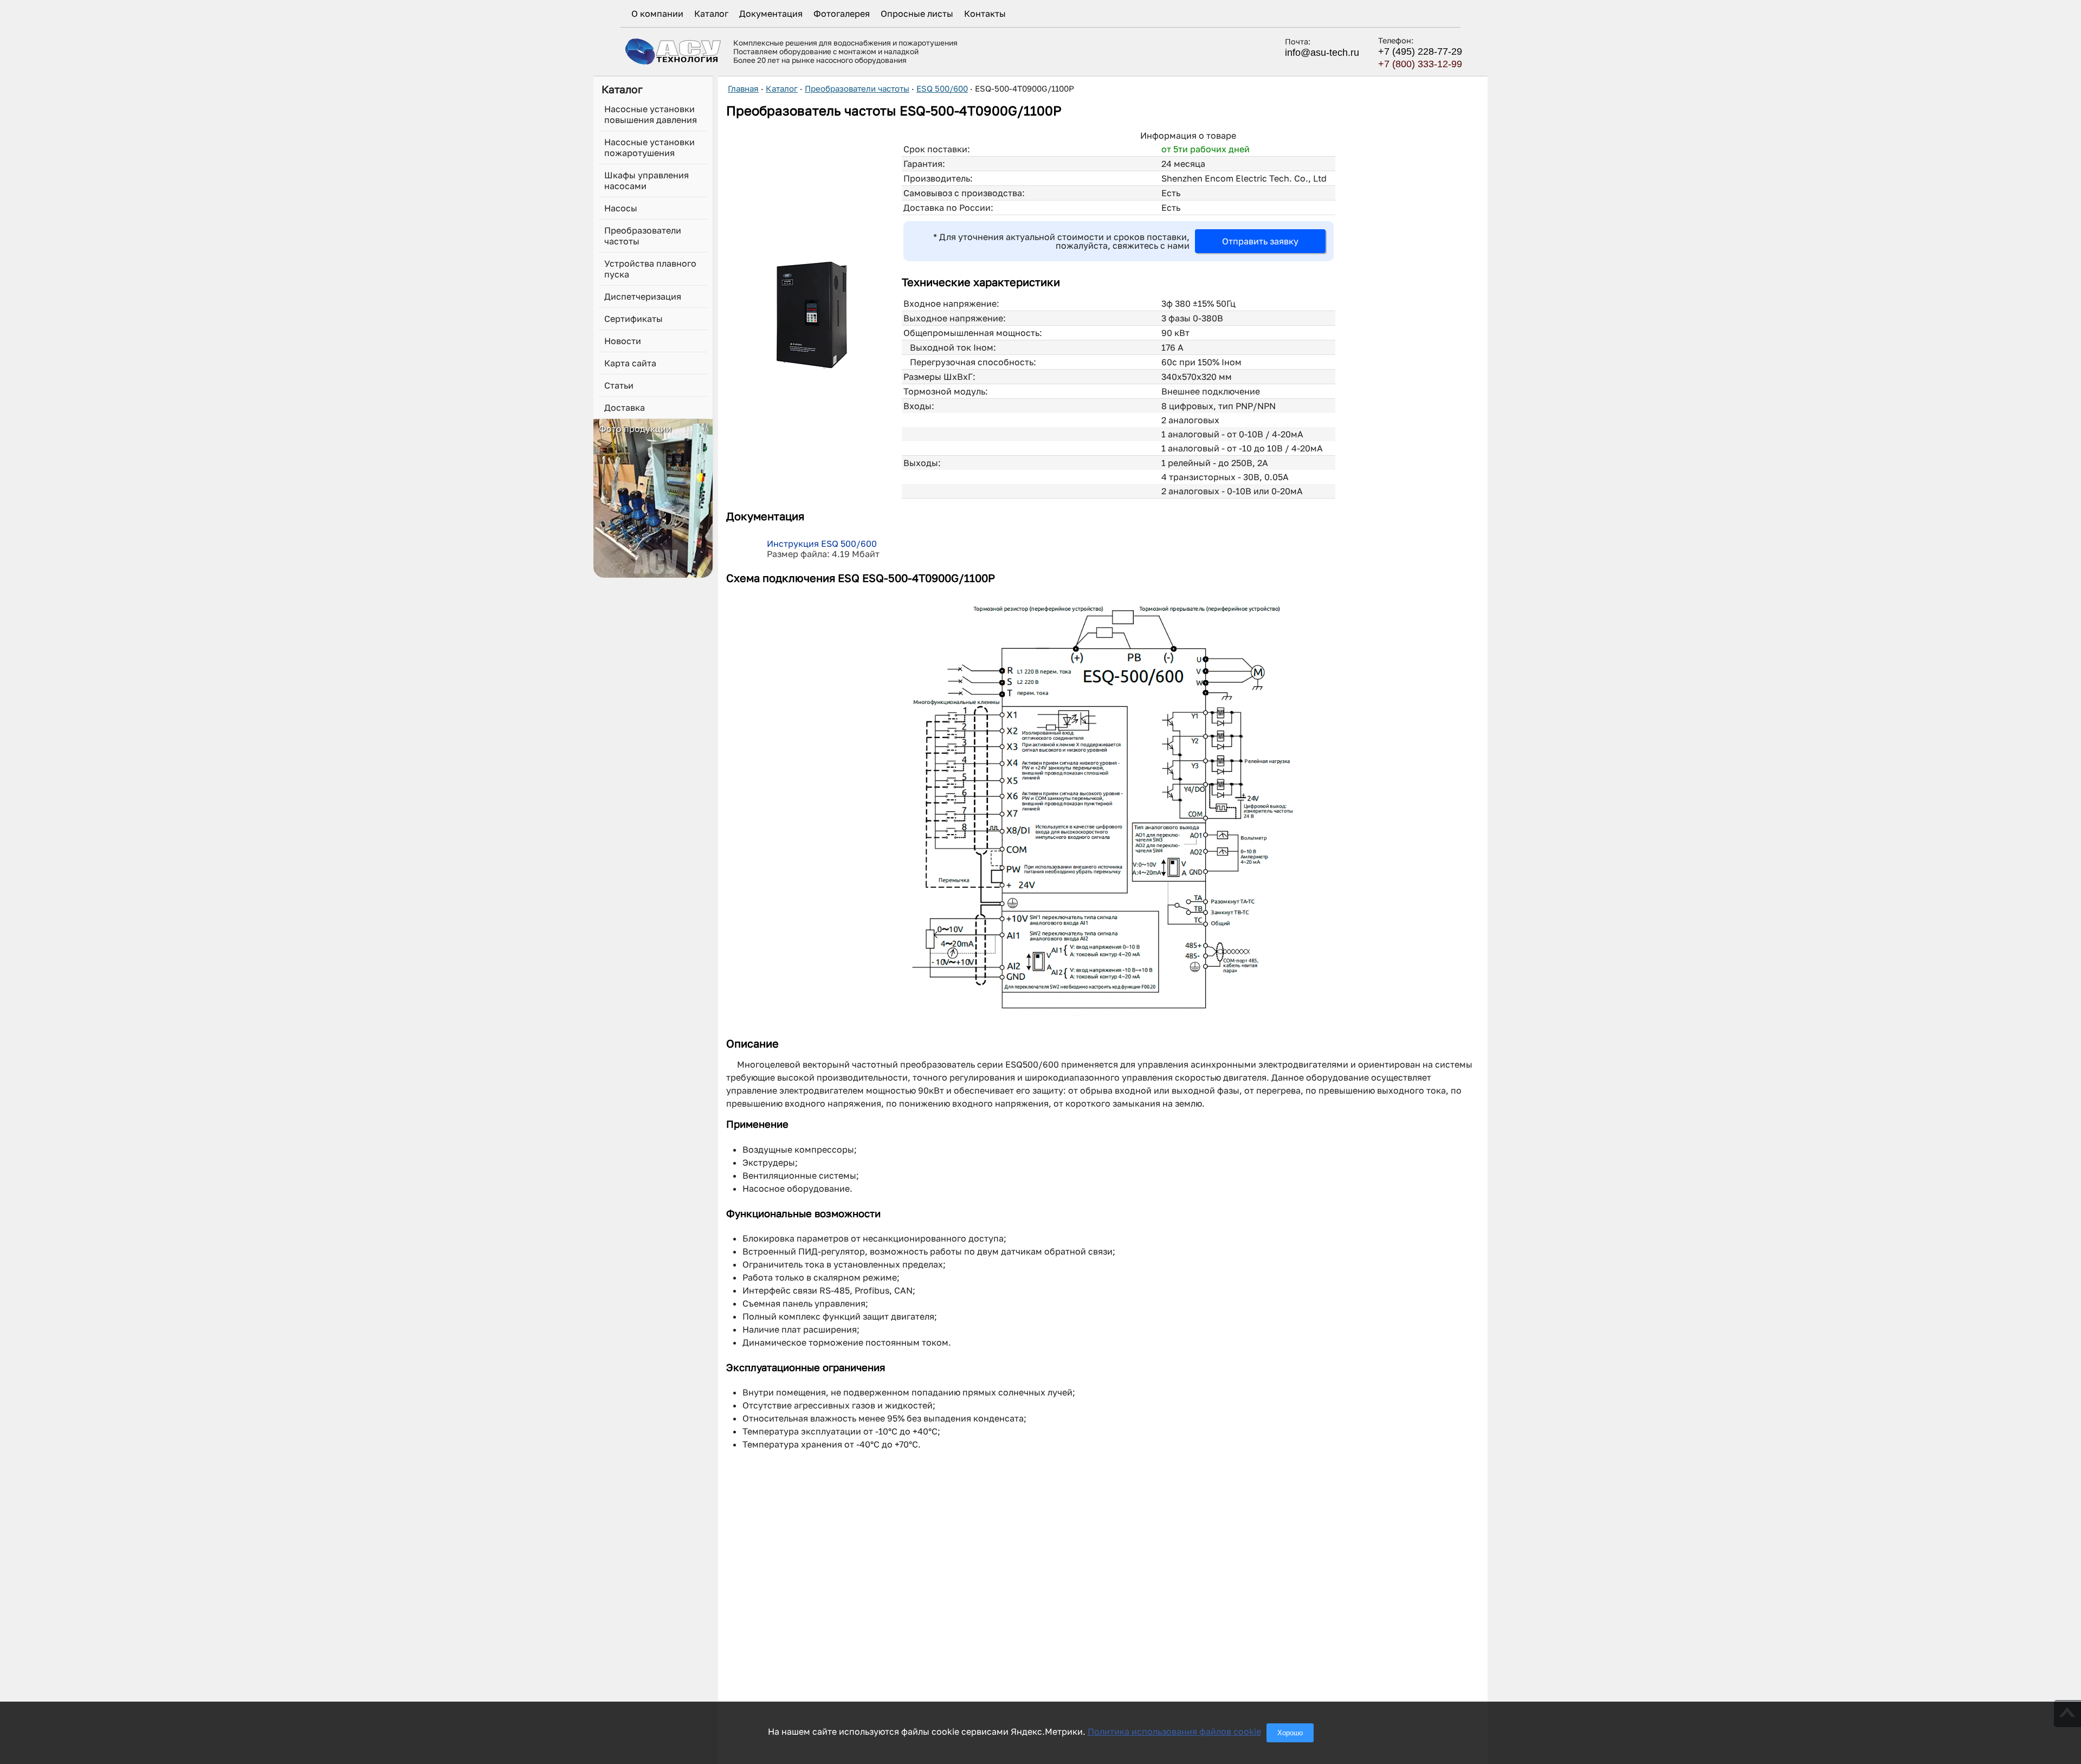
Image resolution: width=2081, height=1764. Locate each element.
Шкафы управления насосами (647, 180)
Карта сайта (630, 363)
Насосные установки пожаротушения (649, 147)
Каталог (711, 14)
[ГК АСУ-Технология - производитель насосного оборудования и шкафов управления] (674, 51)
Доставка (625, 408)
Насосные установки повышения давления (651, 114)
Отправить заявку (1260, 241)
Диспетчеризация (643, 296)
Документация (771, 14)
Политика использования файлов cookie (1174, 1731)
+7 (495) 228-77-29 (1420, 51)
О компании (657, 14)
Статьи (619, 385)
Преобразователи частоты (643, 236)
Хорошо (1290, 1733)
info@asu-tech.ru (1322, 53)
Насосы (621, 208)
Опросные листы (917, 14)
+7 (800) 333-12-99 (1420, 64)
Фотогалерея (842, 14)
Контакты (985, 14)
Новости (623, 341)
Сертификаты (634, 319)
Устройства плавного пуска (650, 269)
